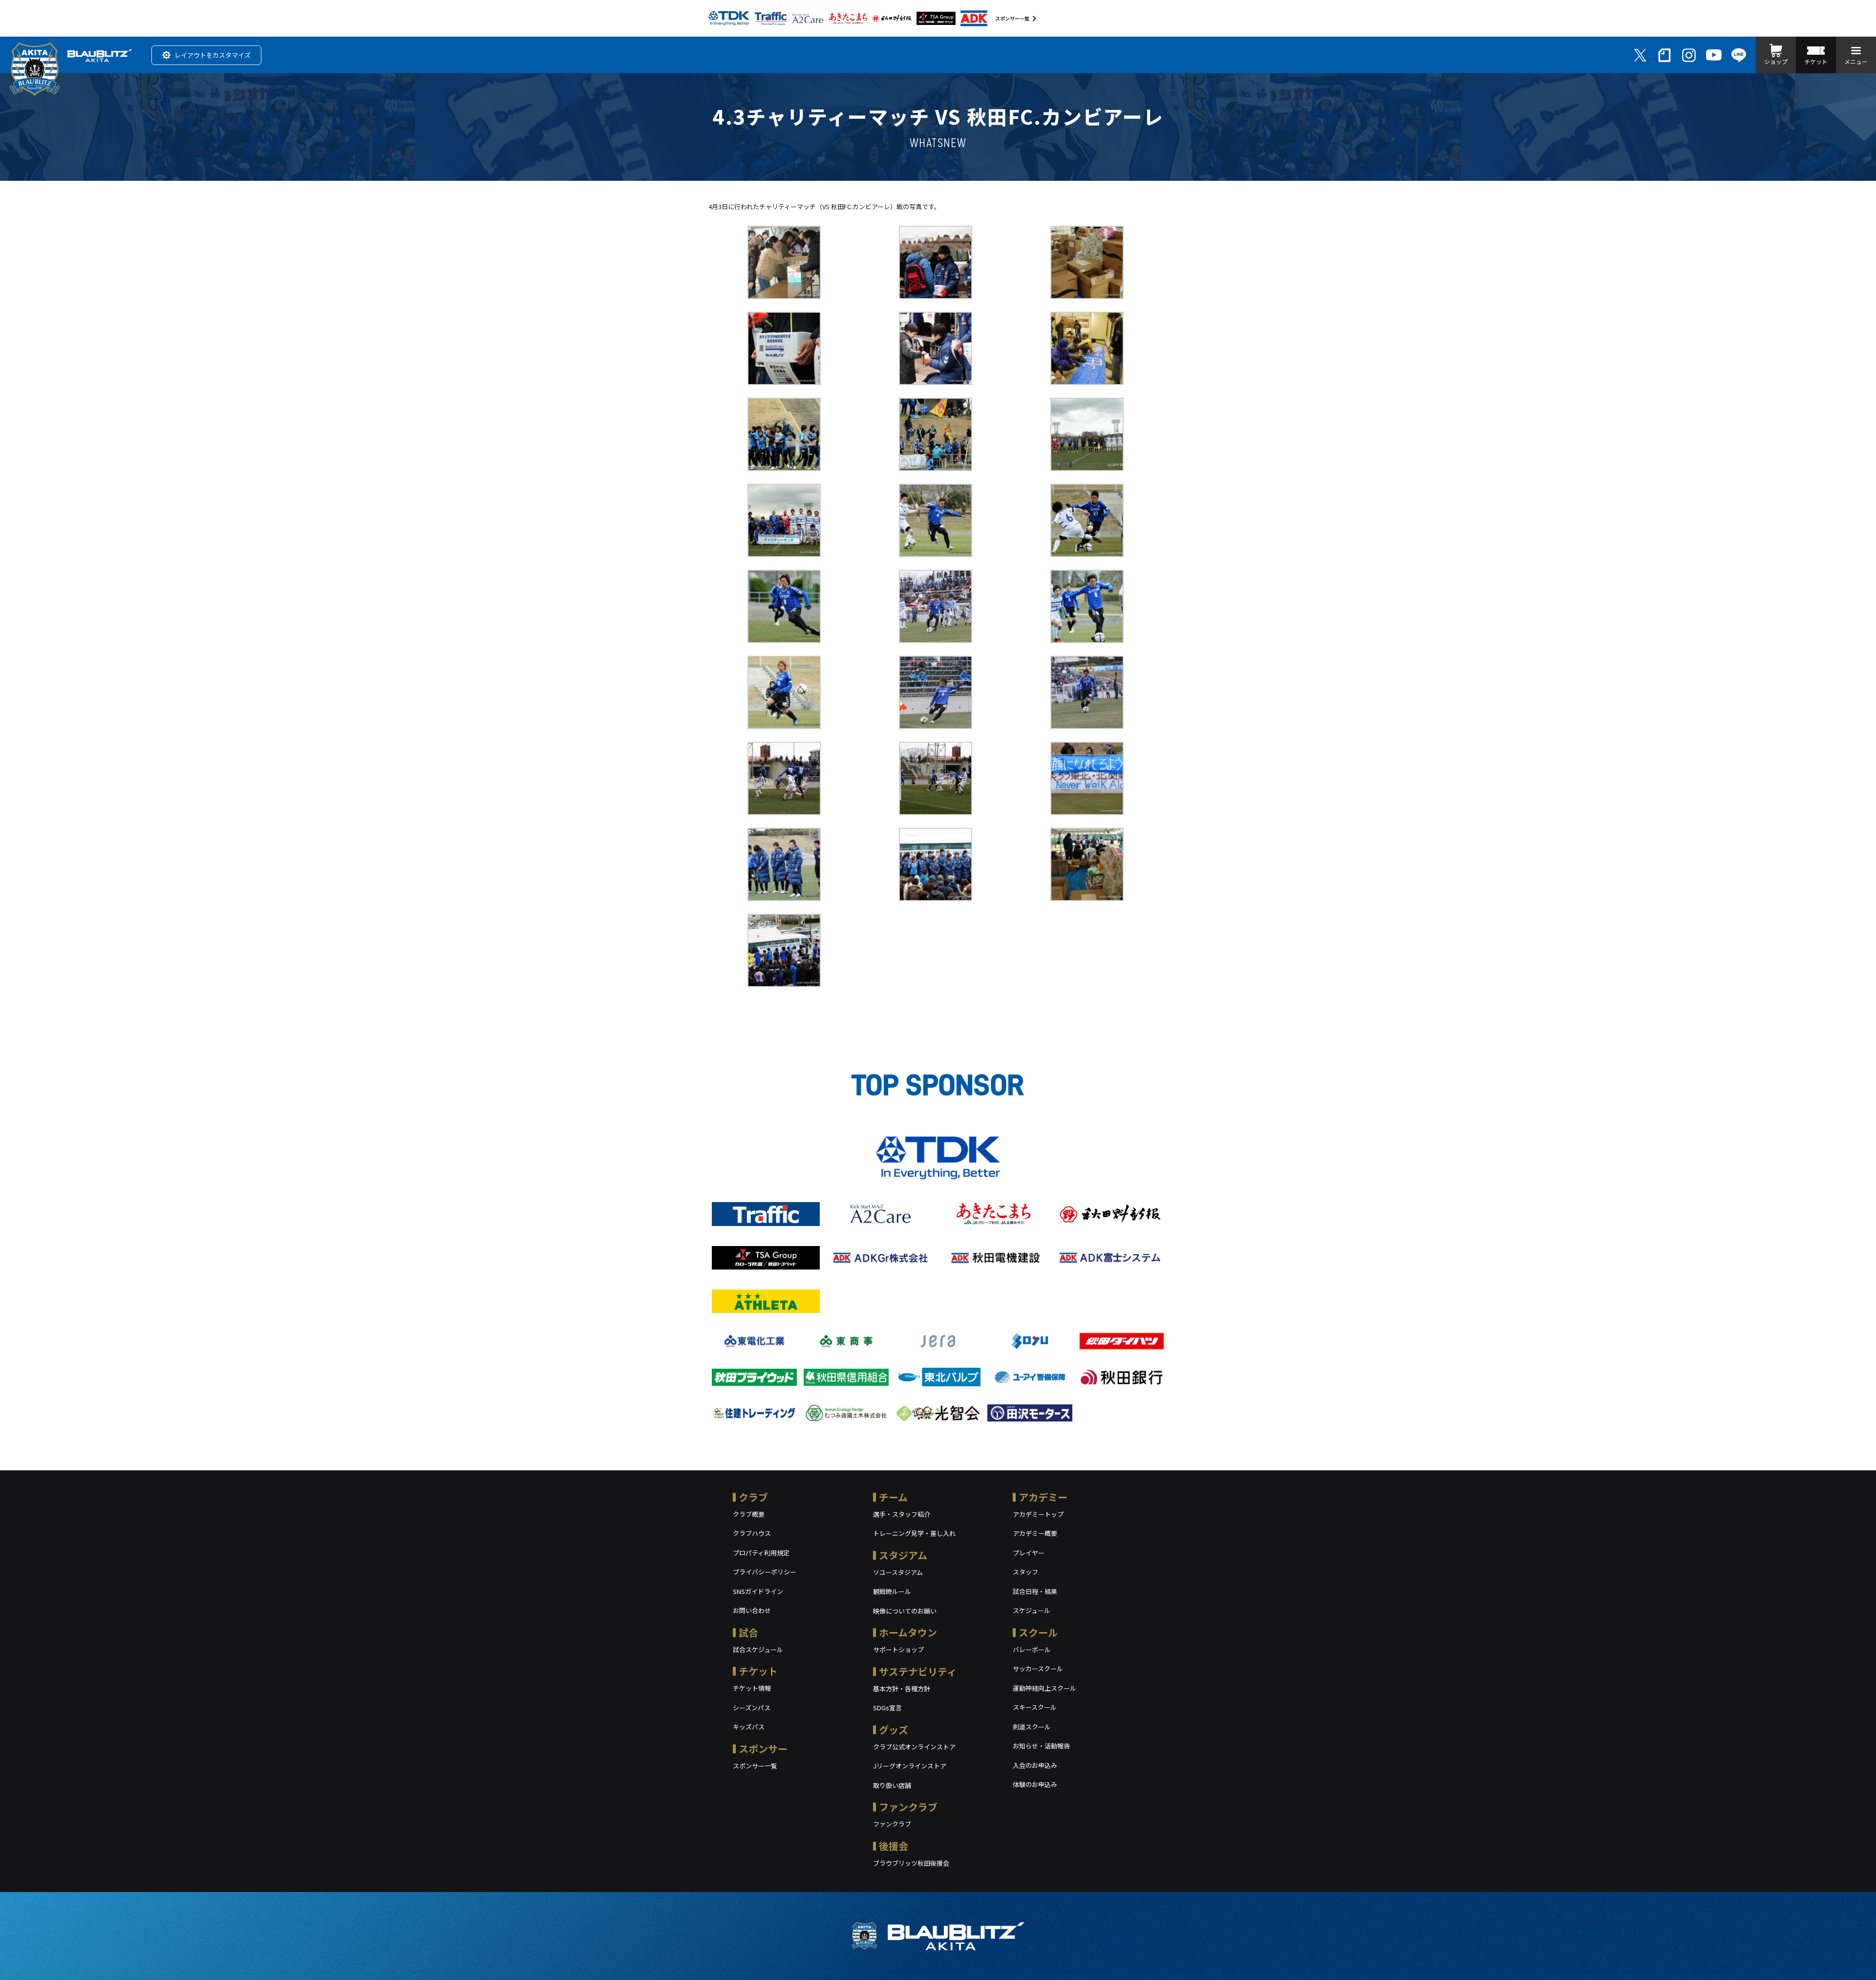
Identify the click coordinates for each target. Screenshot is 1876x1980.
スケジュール (1032, 1610)
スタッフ (1025, 1572)
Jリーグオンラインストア (910, 1766)
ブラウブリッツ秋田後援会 (911, 1863)
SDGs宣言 (887, 1708)
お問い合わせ (752, 1610)
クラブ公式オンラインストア (914, 1747)
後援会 (894, 1846)
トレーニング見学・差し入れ (914, 1533)
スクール (1038, 1632)
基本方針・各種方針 (902, 1689)
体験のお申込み (1035, 1784)
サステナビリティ (918, 1671)
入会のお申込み (1035, 1765)
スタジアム (903, 1555)
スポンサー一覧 (1012, 18)
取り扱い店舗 (892, 1785)
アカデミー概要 (1035, 1533)
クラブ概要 (749, 1514)
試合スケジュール (758, 1649)
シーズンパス (752, 1708)
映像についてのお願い (905, 1611)
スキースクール (1035, 1707)
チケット (758, 1671)
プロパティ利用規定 (761, 1553)
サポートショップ (898, 1649)
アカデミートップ (1038, 1514)
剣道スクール (1032, 1727)
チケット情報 (752, 1688)
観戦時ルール (892, 1591)
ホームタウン (908, 1632)
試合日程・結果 (1035, 1591)
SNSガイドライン (758, 1591)
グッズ (894, 1730)
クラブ (753, 1497)
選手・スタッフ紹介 (902, 1514)
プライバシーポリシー (765, 1572)
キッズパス (749, 1727)
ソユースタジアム (898, 1572)
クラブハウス (752, 1533)
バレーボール (1032, 1649)
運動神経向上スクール (1045, 1688)
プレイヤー (1029, 1553)
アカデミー (1043, 1497)
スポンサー (763, 1749)
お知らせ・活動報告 (1041, 1746)
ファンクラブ (908, 1807)
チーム (893, 1497)
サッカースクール (1038, 1668)
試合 (748, 1632)
